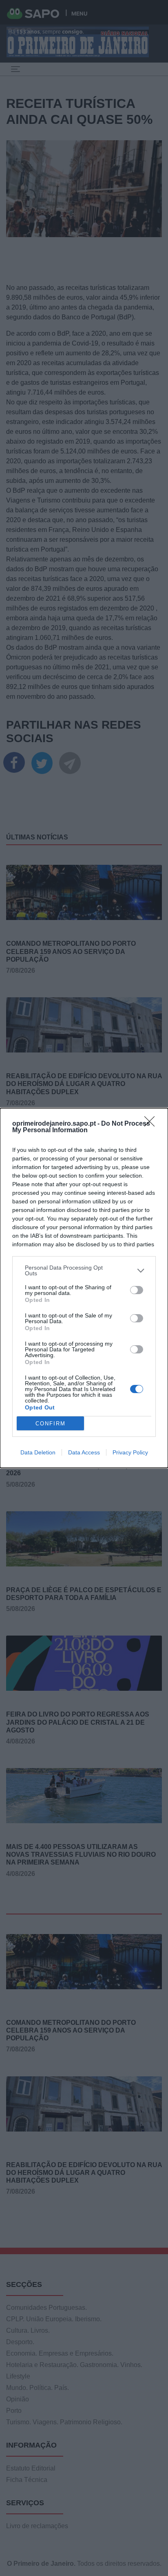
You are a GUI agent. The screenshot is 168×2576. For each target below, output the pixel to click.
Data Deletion (38, 1452)
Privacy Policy (130, 1452)
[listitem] (84, 1270)
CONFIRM (51, 1424)
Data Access (84, 1452)
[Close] (152, 1124)
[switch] (137, 1290)
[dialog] (84, 1288)
